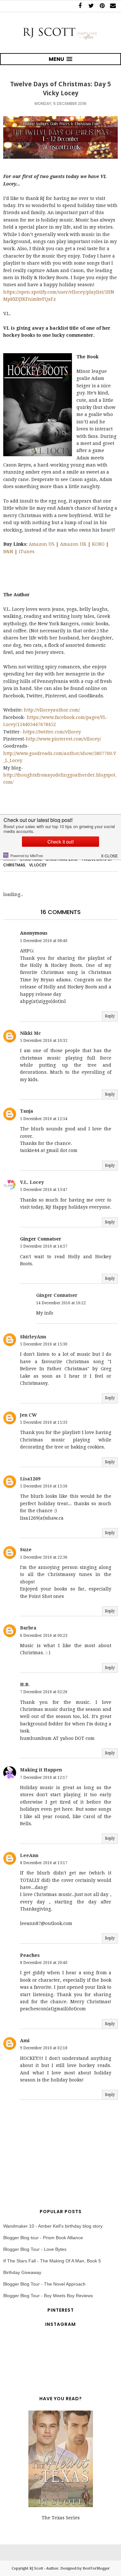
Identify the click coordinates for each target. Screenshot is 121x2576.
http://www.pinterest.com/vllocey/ (63, 739)
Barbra (28, 1628)
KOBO (98, 544)
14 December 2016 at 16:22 (61, 1303)
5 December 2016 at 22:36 (44, 1557)
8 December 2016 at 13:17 (44, 1863)
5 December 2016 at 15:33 (44, 1422)
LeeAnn (29, 1855)
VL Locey (38, 865)
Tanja (27, 1111)
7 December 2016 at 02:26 (44, 1692)
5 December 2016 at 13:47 (44, 1190)
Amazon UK (73, 544)
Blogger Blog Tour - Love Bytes (35, 2249)
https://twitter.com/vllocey (52, 732)
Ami (25, 2041)
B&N (8, 552)
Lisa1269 (30, 1479)
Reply (110, 1016)
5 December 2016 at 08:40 (44, 941)
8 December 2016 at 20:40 (44, 1963)
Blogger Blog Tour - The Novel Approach (44, 2284)
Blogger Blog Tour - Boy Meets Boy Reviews (48, 2296)
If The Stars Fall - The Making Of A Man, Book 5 (52, 2261)
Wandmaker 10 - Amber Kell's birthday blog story (53, 2226)
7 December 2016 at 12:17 (44, 1778)
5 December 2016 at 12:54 (44, 1119)
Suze (26, 1550)
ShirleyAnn (33, 1337)
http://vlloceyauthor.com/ (52, 710)
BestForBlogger (96, 2568)
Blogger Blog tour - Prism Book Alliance (43, 2238)
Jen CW (28, 1415)
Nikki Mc (30, 1033)
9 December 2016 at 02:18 (44, 2048)
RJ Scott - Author (44, 2568)
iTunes (27, 552)
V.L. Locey (32, 1182)
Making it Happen (41, 1770)
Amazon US (42, 544)
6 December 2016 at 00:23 (44, 1636)
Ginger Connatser (57, 1295)
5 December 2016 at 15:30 (44, 1344)
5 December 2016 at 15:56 (44, 1486)
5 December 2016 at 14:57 (44, 1246)
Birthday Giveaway (22, 2272)
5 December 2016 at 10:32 (44, 1041)
